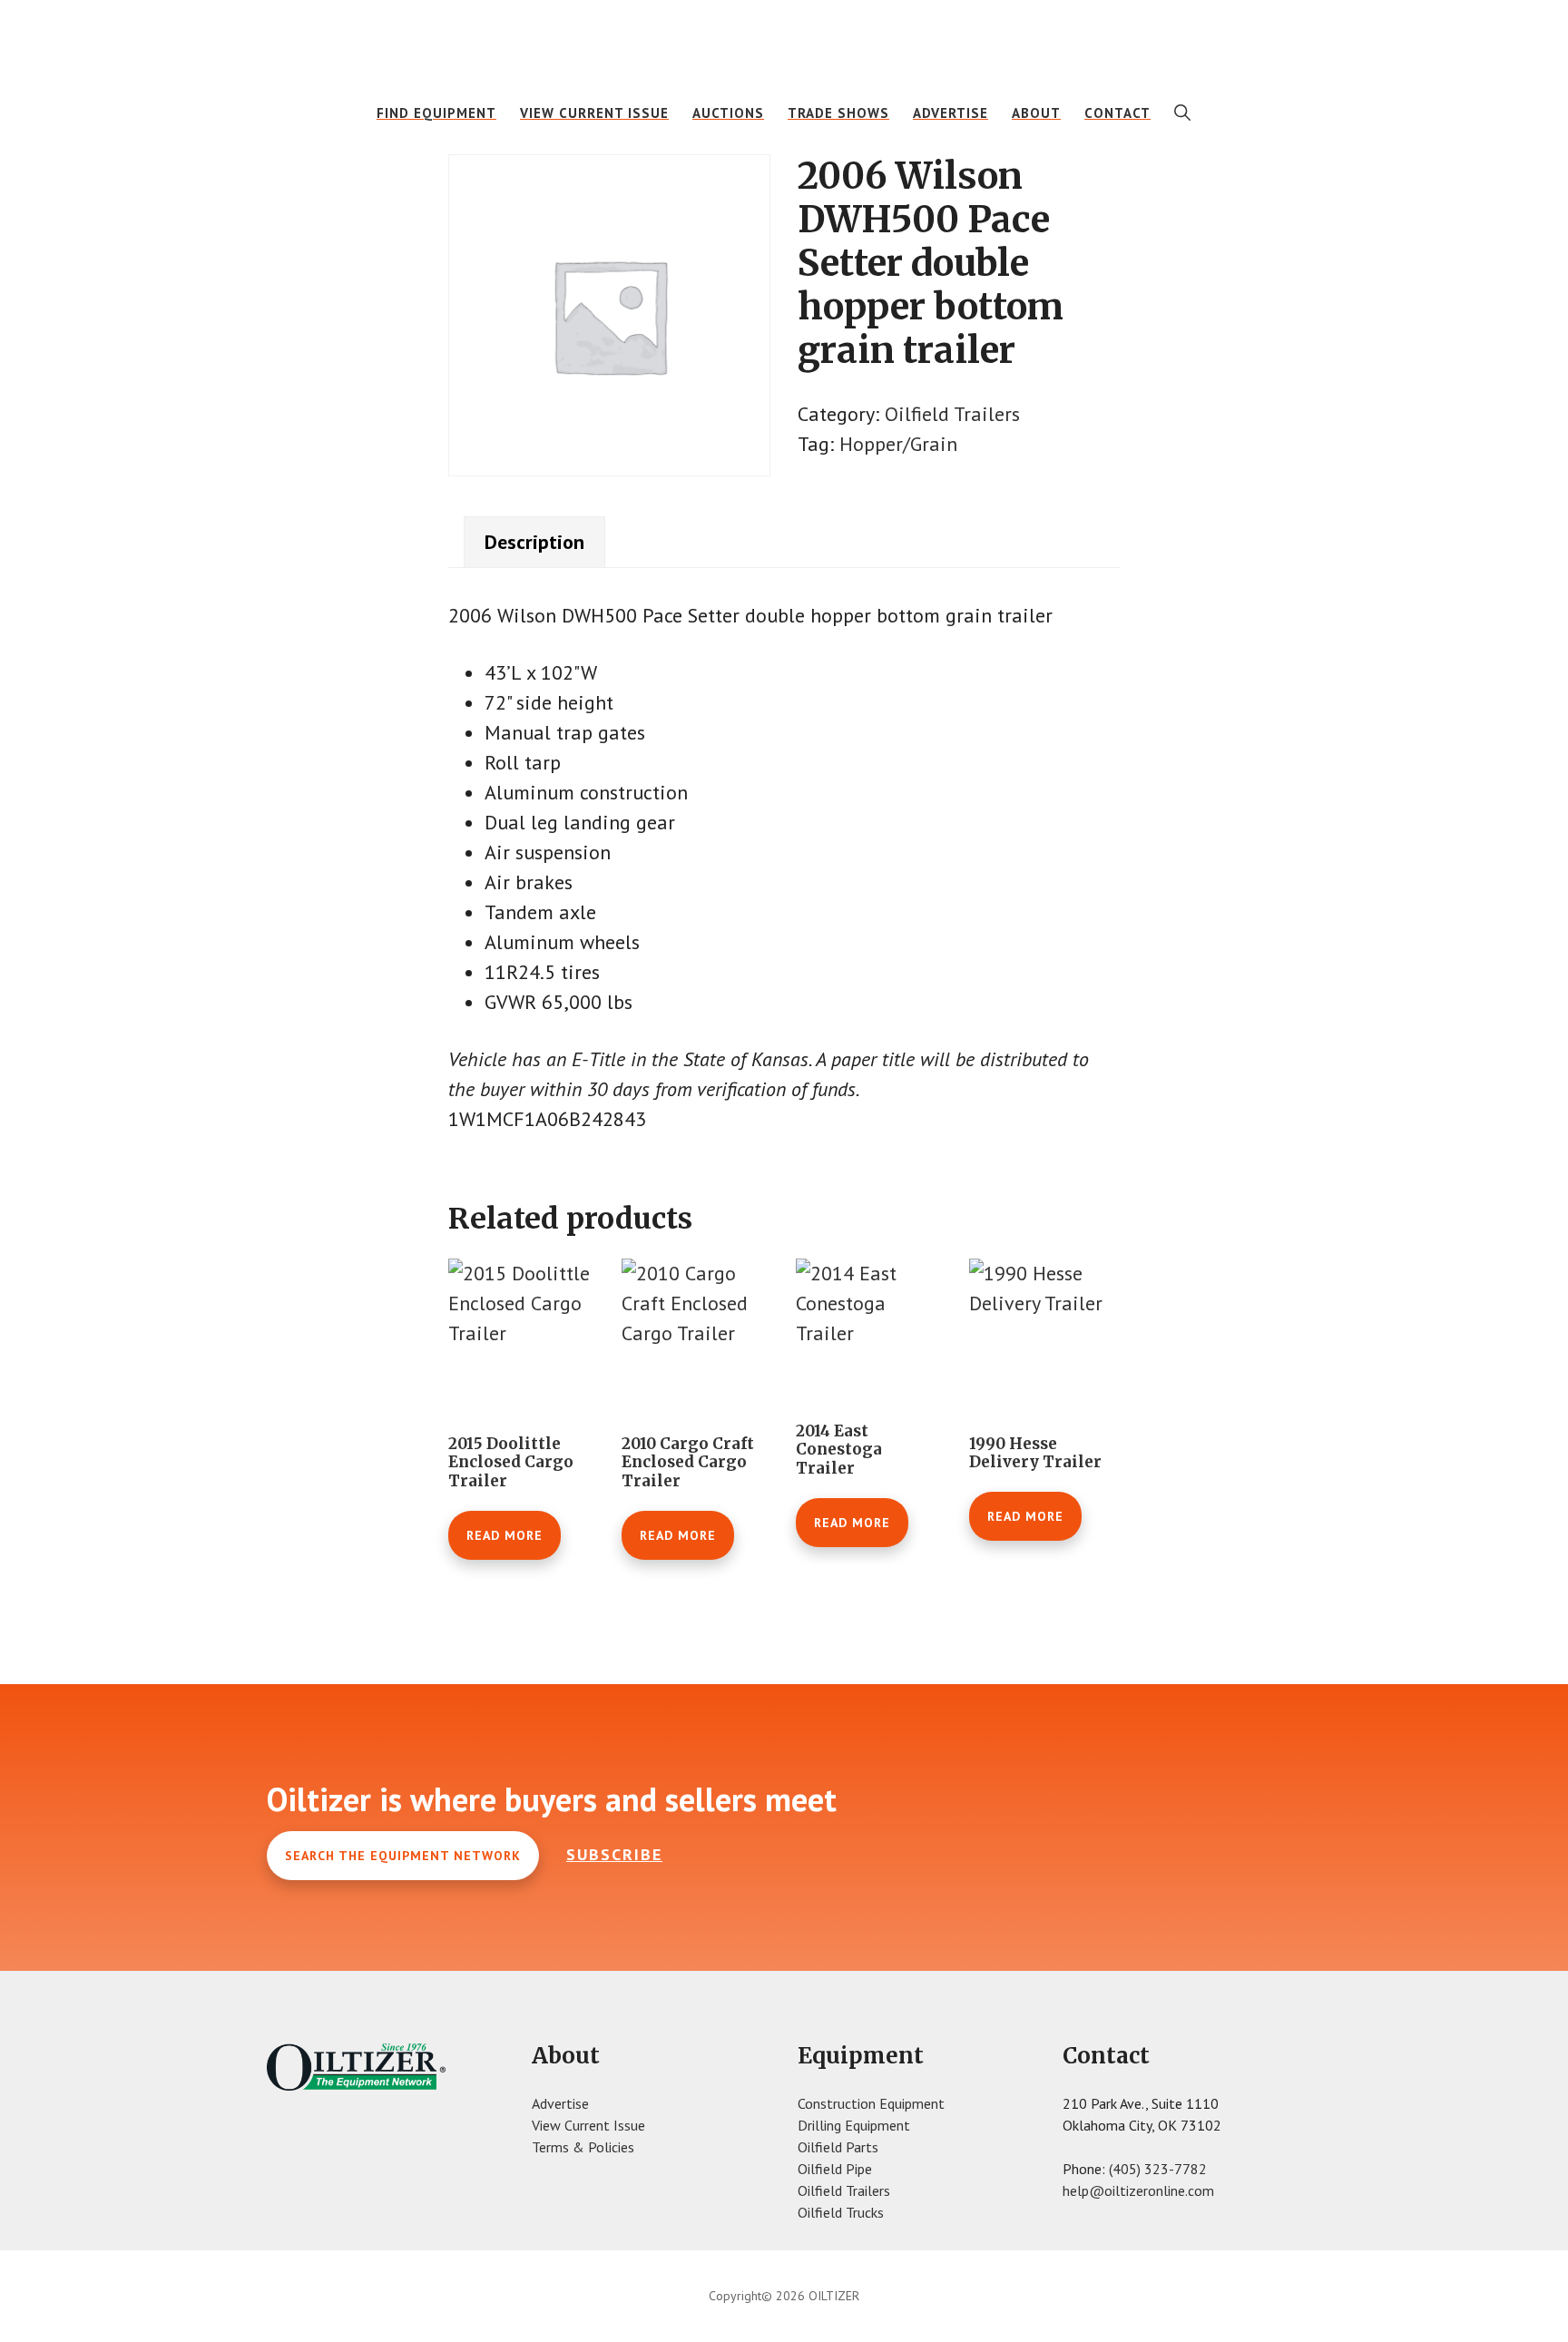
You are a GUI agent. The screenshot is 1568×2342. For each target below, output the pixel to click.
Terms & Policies (583, 2147)
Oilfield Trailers (952, 414)
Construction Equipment (871, 2103)
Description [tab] (534, 542)
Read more (505, 1535)
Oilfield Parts (838, 2147)
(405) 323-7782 (1158, 2169)
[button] (1183, 113)
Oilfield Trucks (841, 2212)
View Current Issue (588, 2125)
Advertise (560, 2103)
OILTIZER (784, 41)
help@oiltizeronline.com (1138, 2190)
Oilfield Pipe (835, 2169)
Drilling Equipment (854, 2125)
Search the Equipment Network (403, 1856)
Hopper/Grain (898, 444)
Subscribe (614, 1854)
